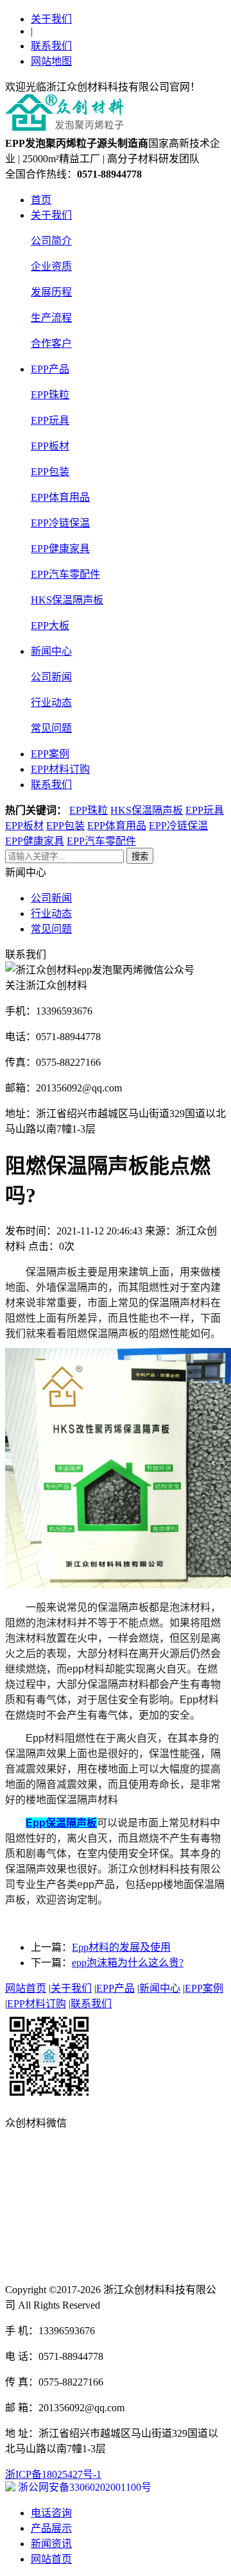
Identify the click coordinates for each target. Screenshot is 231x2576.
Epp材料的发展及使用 (121, 1947)
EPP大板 (50, 626)
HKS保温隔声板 (67, 600)
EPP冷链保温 (60, 523)
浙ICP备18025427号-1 (53, 2474)
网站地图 (51, 61)
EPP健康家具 (60, 549)
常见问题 (51, 728)
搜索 (140, 856)
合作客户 (51, 343)
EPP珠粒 (50, 395)
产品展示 (51, 2528)
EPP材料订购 (60, 769)
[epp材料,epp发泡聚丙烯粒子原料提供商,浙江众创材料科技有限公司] (65, 129)
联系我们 (51, 46)
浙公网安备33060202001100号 (83, 2487)
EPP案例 (50, 754)
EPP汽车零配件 (65, 574)
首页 (41, 200)
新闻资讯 (51, 2544)
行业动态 (51, 703)
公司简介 (51, 241)
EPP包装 (50, 472)
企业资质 (51, 266)
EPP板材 (50, 446)
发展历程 (51, 292)
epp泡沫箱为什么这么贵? (128, 1963)
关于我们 (51, 19)
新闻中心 (51, 651)
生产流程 (51, 318)
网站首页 (26, 1988)
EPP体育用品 (60, 497)
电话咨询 (51, 2513)
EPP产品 (50, 369)
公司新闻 (51, 677)
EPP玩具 (50, 420)
